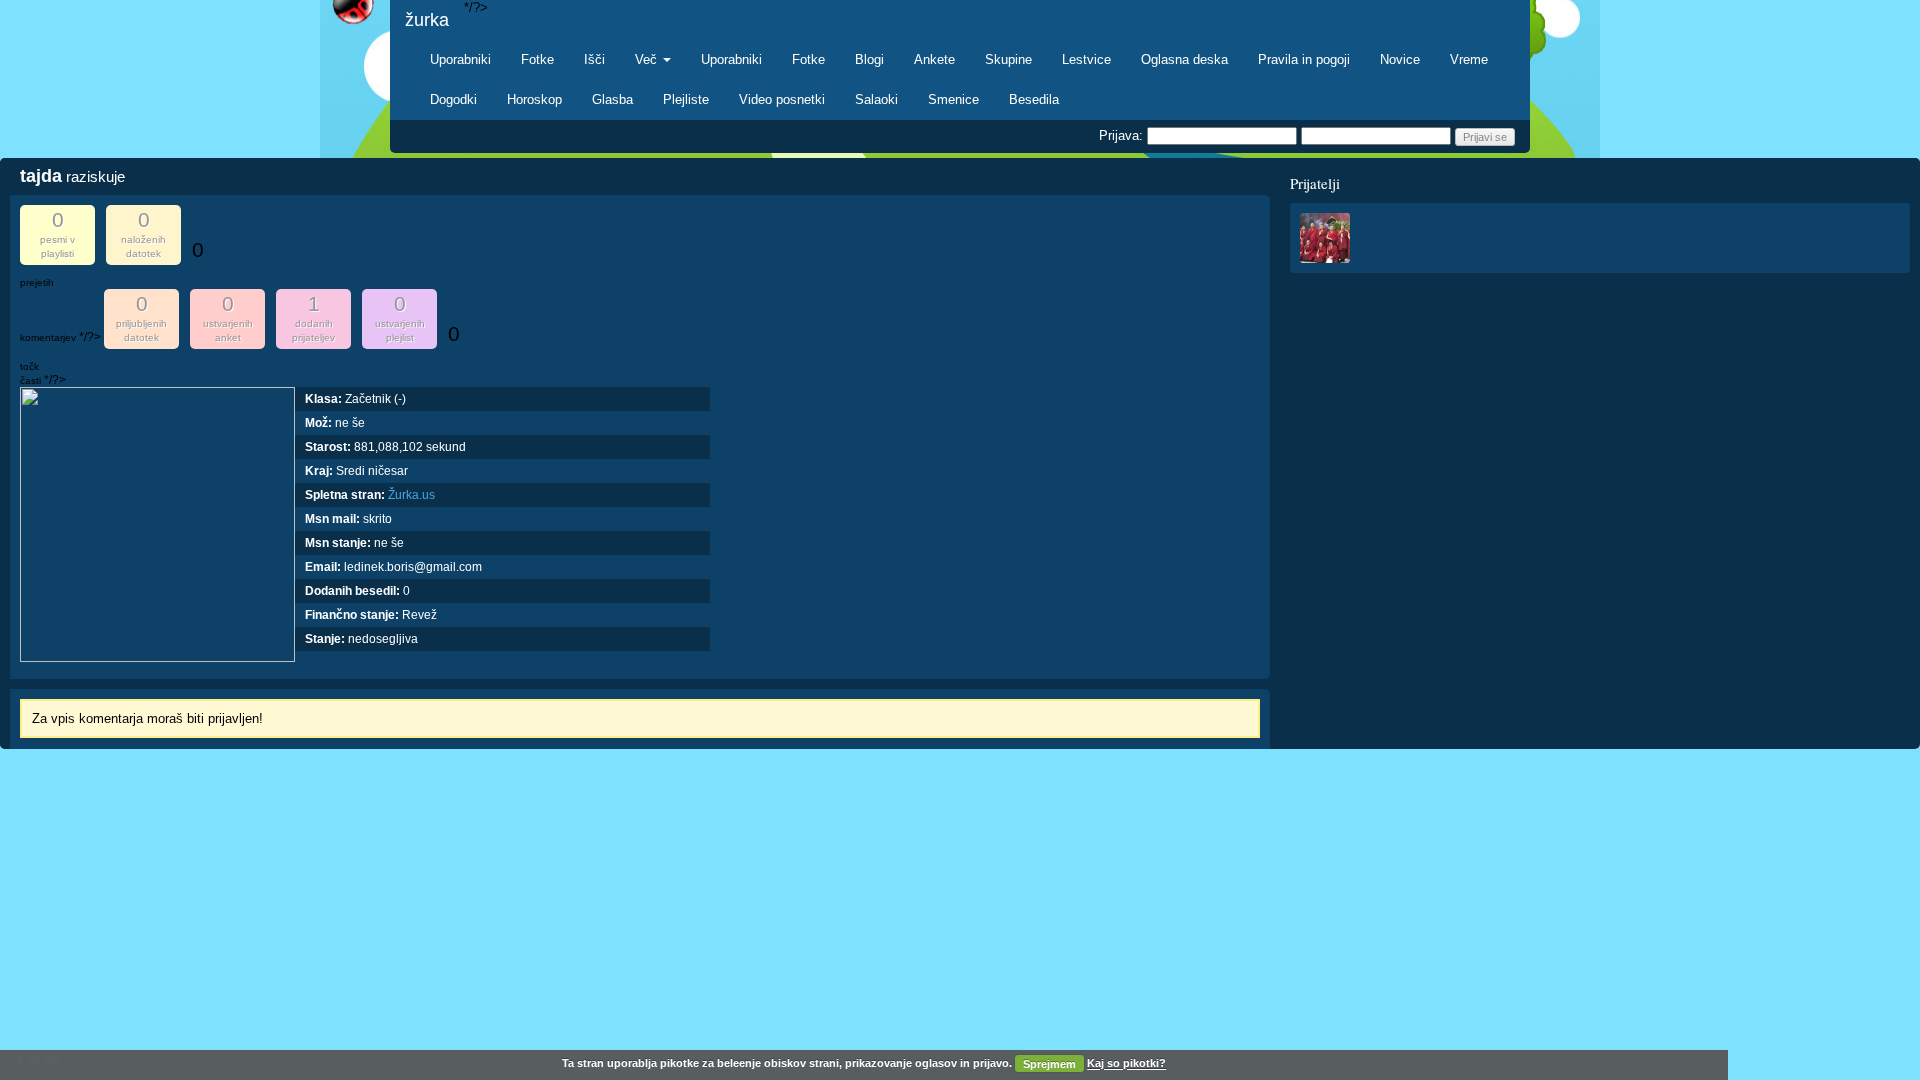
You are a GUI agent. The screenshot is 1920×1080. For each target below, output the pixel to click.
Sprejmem (1049, 1064)
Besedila (1034, 99)
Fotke (537, 59)
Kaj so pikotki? (1126, 1064)
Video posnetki (782, 99)
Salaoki (876, 99)
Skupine (1008, 59)
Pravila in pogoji (1304, 59)
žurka (427, 20)
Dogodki (453, 99)
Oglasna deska (1184, 59)
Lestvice (1086, 59)
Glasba (612, 99)
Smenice (953, 99)
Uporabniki (460, 59)
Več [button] (648, 59)
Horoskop (534, 99)
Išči (594, 59)
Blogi (869, 59)
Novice (1400, 59)
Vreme (1469, 59)
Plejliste (686, 99)
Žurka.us (411, 495)
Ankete (934, 59)
